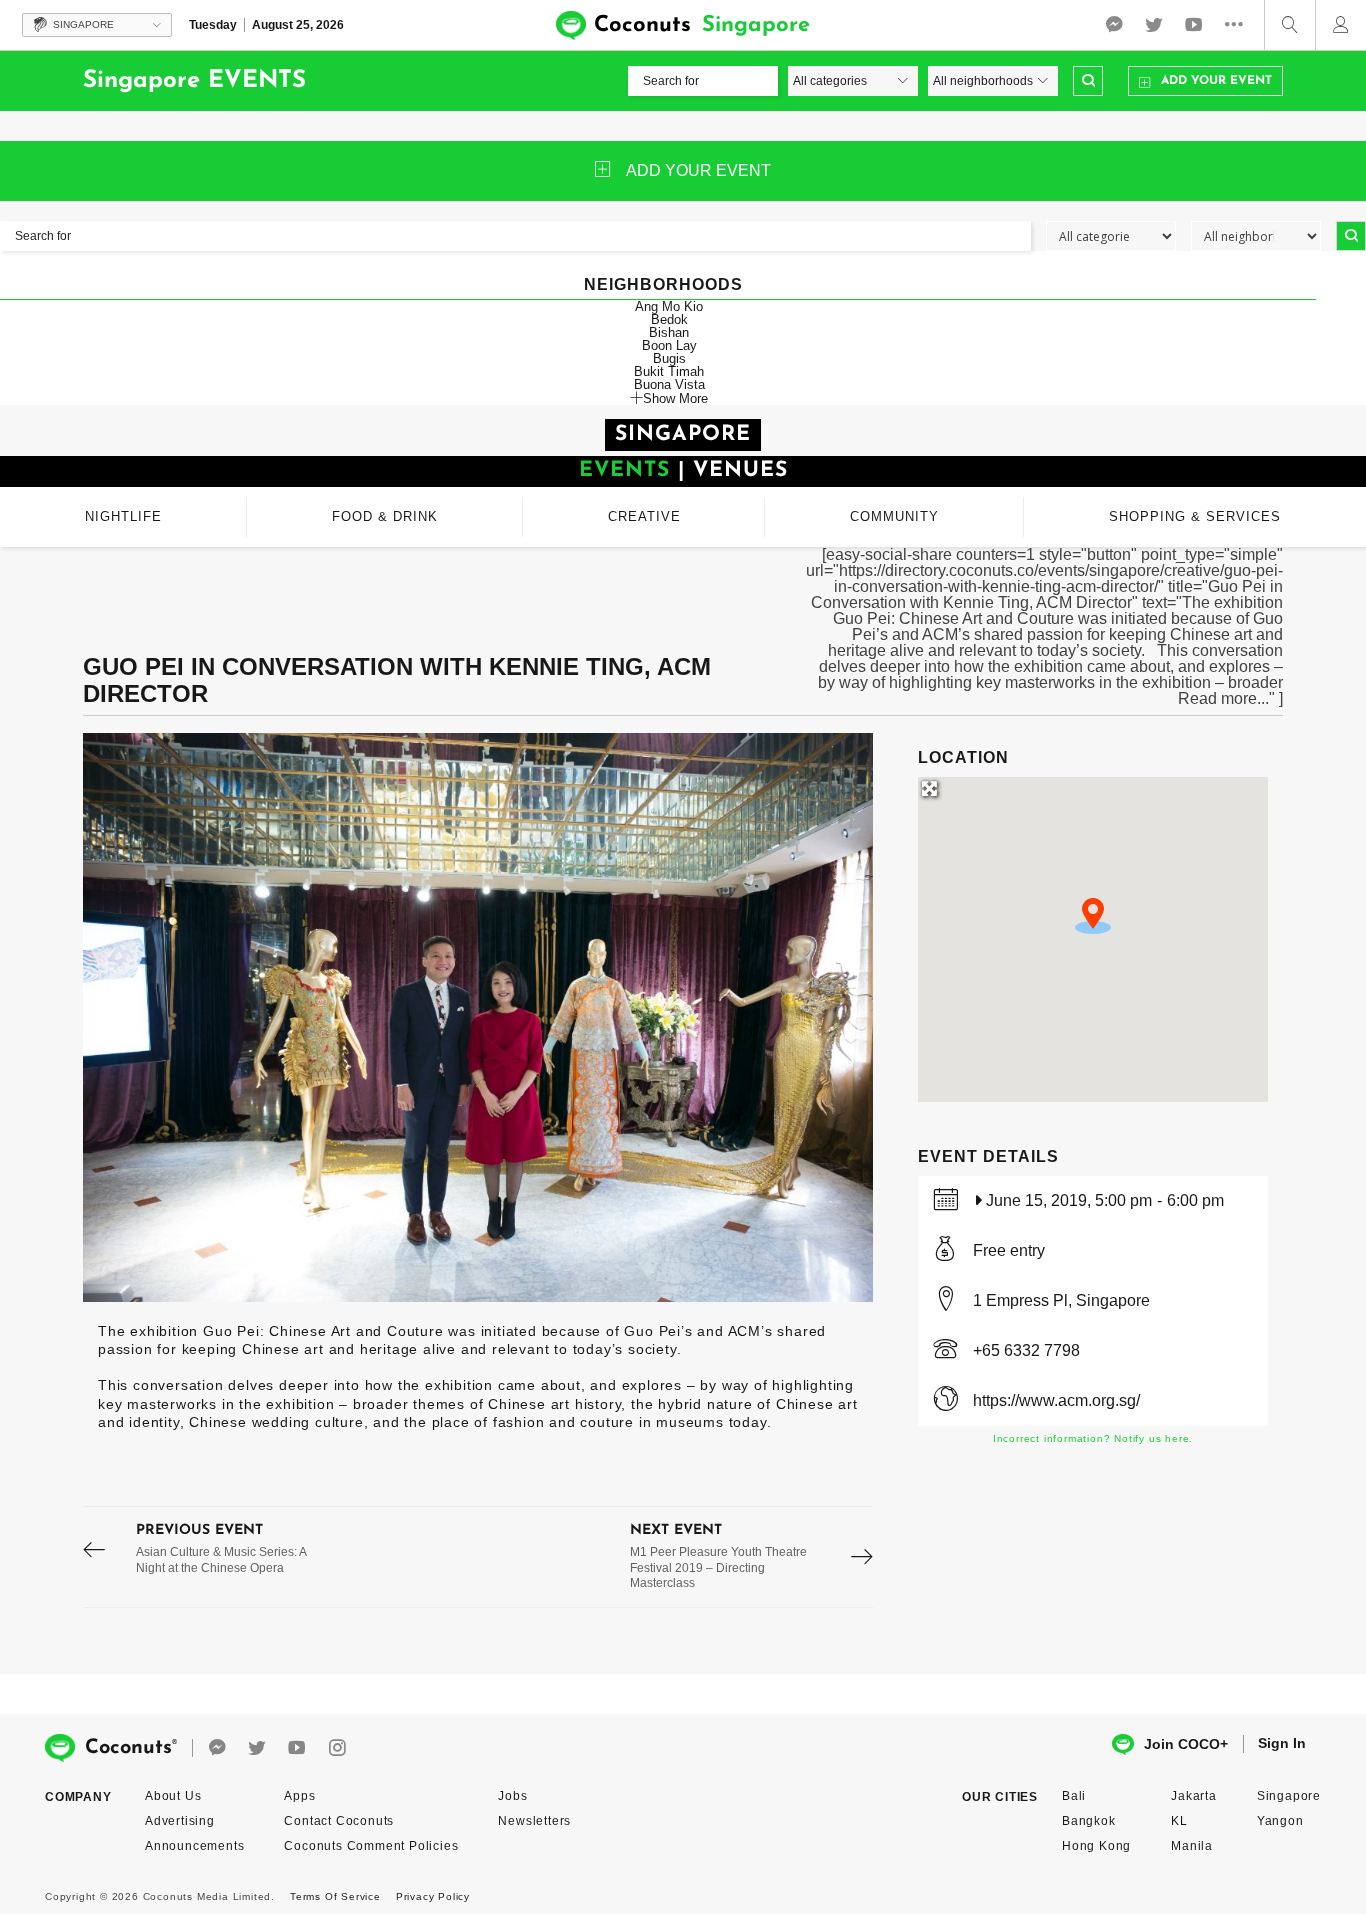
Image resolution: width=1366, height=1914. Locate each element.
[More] (1239, 25)
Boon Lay (669, 345)
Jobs (512, 1796)
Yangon (1280, 1821)
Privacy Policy (433, 1896)
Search (1088, 81)
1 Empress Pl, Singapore (1061, 1300)
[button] (1093, 916)
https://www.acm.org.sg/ (1056, 1400)
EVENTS (624, 470)
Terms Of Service (335, 1896)
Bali (1074, 1796)
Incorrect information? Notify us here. (1093, 1438)
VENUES (740, 470)
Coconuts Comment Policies (371, 1846)
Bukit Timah (669, 371)
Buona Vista (669, 384)
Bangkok (1089, 1821)
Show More (675, 398)
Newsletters (534, 1821)
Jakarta (1194, 1796)
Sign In (1282, 1743)
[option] (478, 1017)
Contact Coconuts (339, 1821)
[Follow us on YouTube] (1194, 25)
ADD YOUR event (698, 170)
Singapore (1289, 1796)
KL (1179, 1821)
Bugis (669, 358)
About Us (173, 1796)
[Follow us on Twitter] (1154, 25)
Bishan (669, 332)
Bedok (669, 319)
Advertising (180, 1821)
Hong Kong (1096, 1846)
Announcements (194, 1846)
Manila (1192, 1846)
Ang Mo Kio (669, 306)
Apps (299, 1796)
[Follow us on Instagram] (337, 1748)
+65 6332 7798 (1026, 1350)
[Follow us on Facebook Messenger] (1114, 25)
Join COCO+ (1186, 1744)
